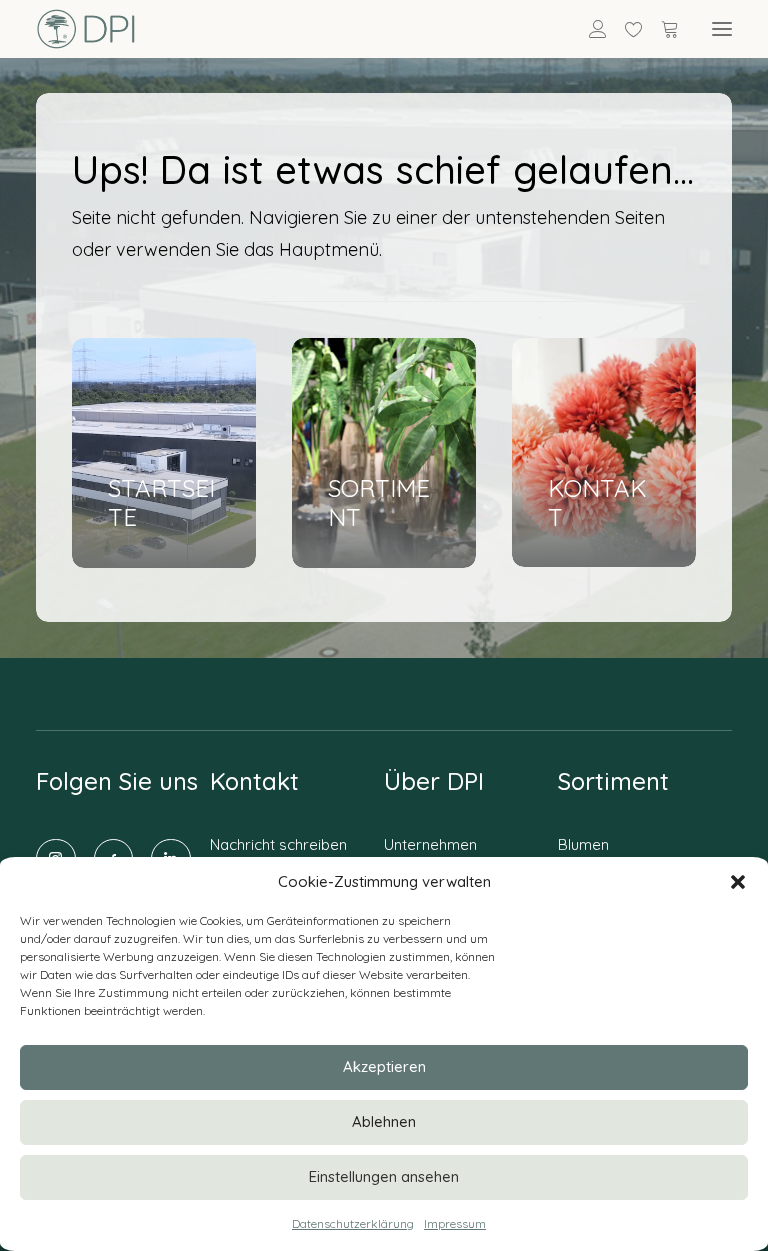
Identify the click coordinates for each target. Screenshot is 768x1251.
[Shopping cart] (661, 29)
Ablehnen (384, 1121)
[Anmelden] (589, 29)
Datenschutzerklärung (353, 1223)
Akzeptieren (384, 1066)
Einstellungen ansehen (384, 1176)
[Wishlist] (625, 29)
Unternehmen (430, 844)
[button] (738, 882)
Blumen (583, 844)
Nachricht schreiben (278, 844)
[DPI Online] (86, 29)
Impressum (455, 1223)
